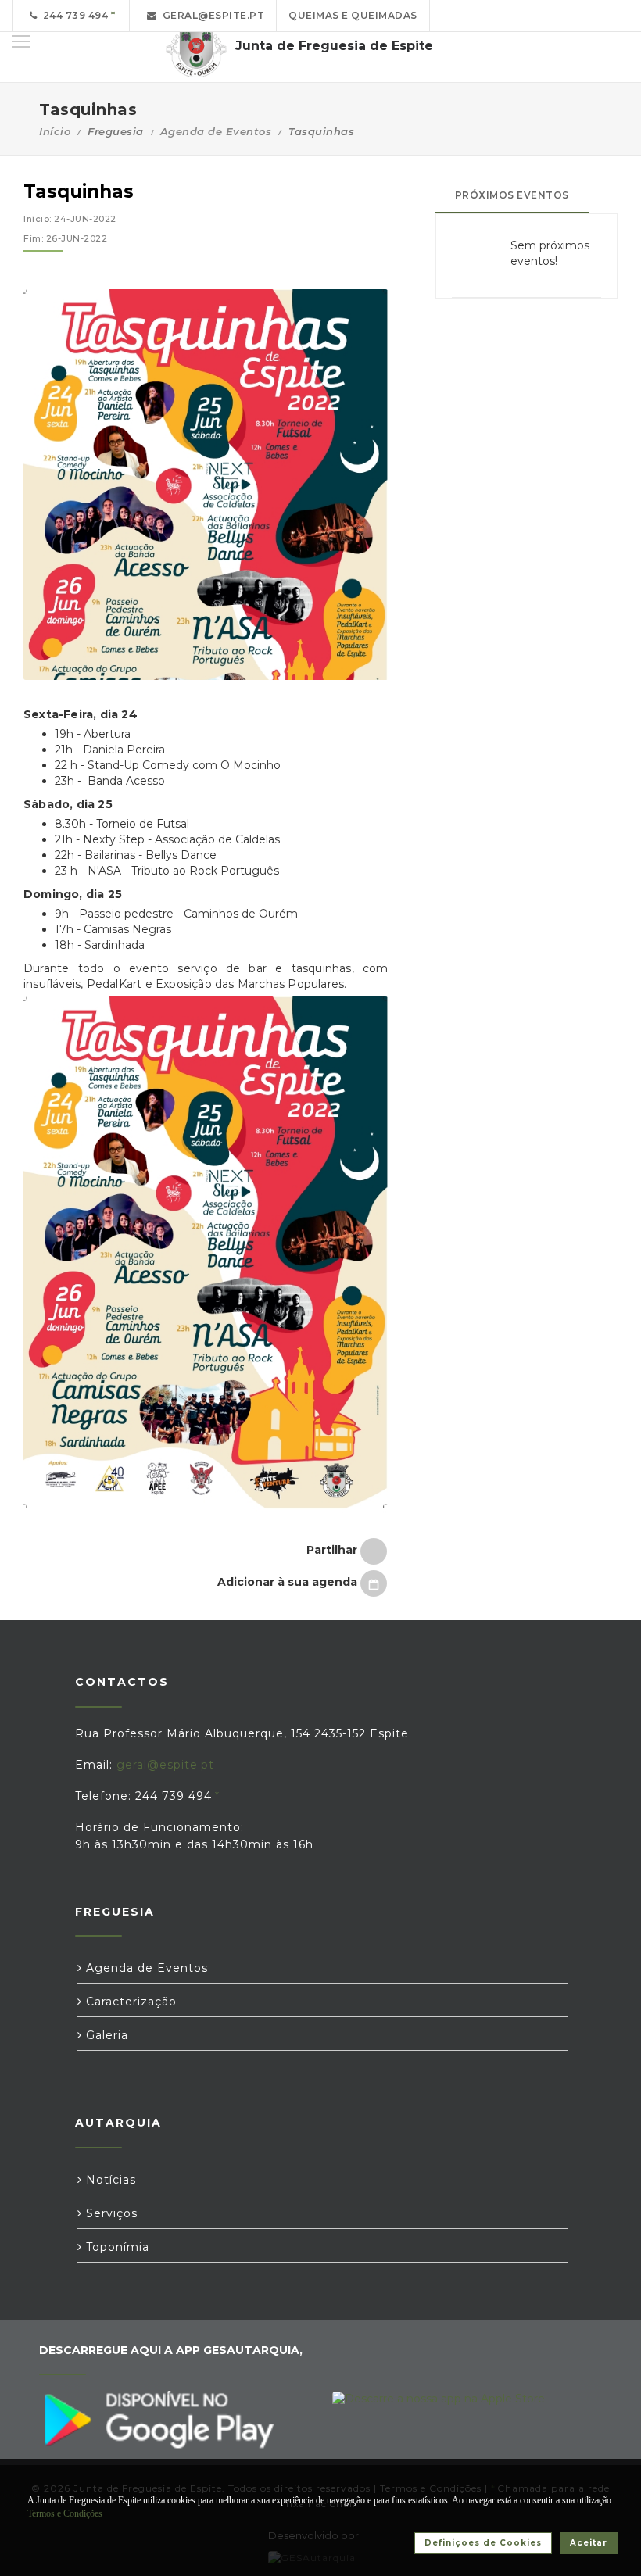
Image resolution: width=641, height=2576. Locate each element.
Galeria (105, 2035)
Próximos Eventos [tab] (512, 195)
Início (55, 131)
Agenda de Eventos (216, 131)
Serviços (110, 2213)
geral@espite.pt (211, 15)
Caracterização (129, 2002)
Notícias (109, 2180)
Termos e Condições (65, 2513)
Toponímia (116, 2247)
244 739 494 (73, 15)
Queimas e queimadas (353, 15)
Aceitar (589, 2543)
